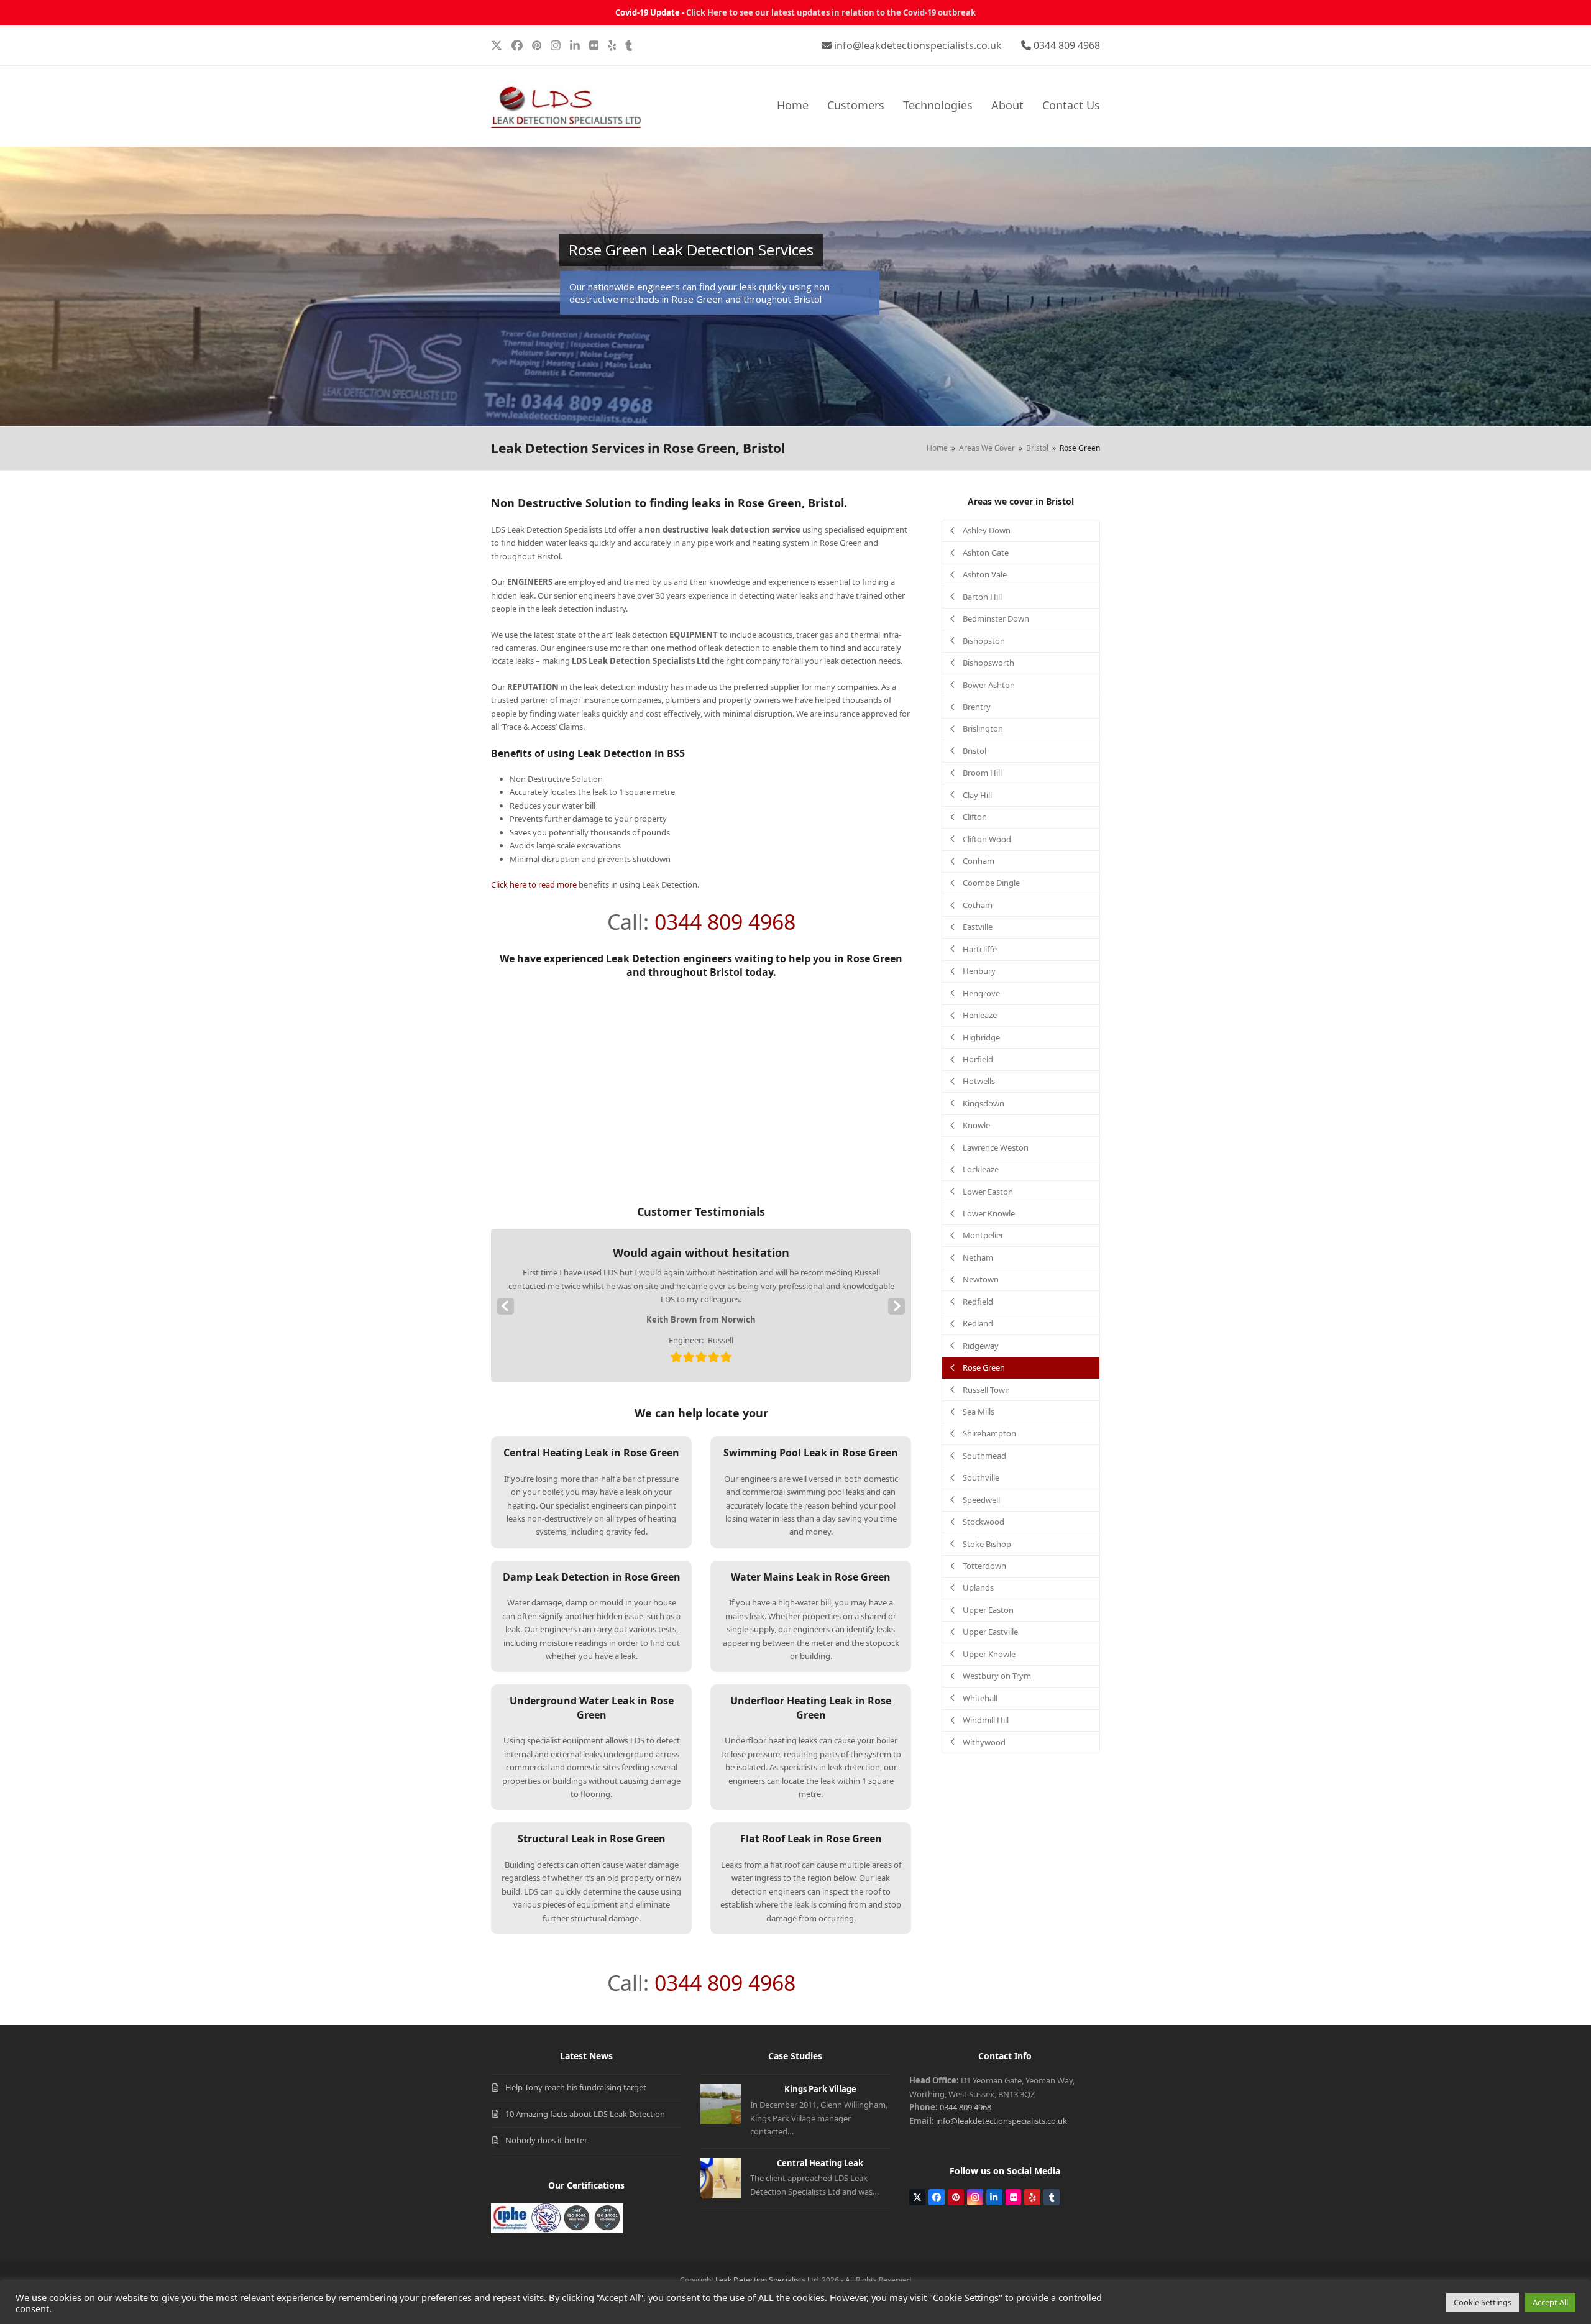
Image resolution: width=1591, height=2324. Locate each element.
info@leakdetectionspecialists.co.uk (918, 45)
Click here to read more (534, 884)
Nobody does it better (546, 2140)
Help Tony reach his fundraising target (576, 2087)
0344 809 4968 (1067, 45)
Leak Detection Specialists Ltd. (768, 2280)
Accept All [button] (1550, 2302)
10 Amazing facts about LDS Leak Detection (585, 2114)
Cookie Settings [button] (1483, 2302)
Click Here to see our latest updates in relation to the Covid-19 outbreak (831, 12)
